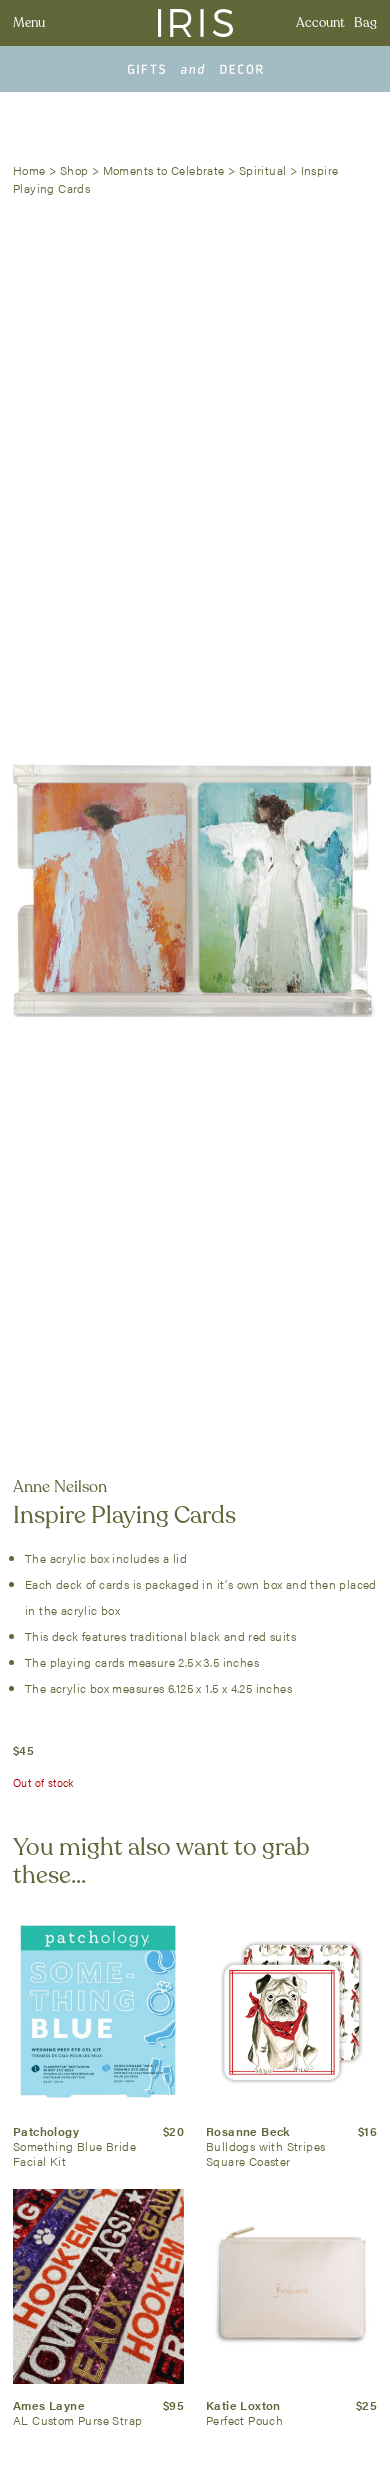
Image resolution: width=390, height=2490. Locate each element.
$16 (367, 2131)
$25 (366, 2405)
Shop (74, 170)
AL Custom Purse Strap (77, 2420)
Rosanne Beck (248, 2131)
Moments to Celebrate (164, 170)
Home (29, 170)
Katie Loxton (243, 2405)
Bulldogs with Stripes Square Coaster (265, 2153)
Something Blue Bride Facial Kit (74, 2153)
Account (320, 23)
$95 (173, 2405)
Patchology (46, 2131)
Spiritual (263, 170)
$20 (173, 2131)
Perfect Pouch (244, 2420)
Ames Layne (49, 2405)
